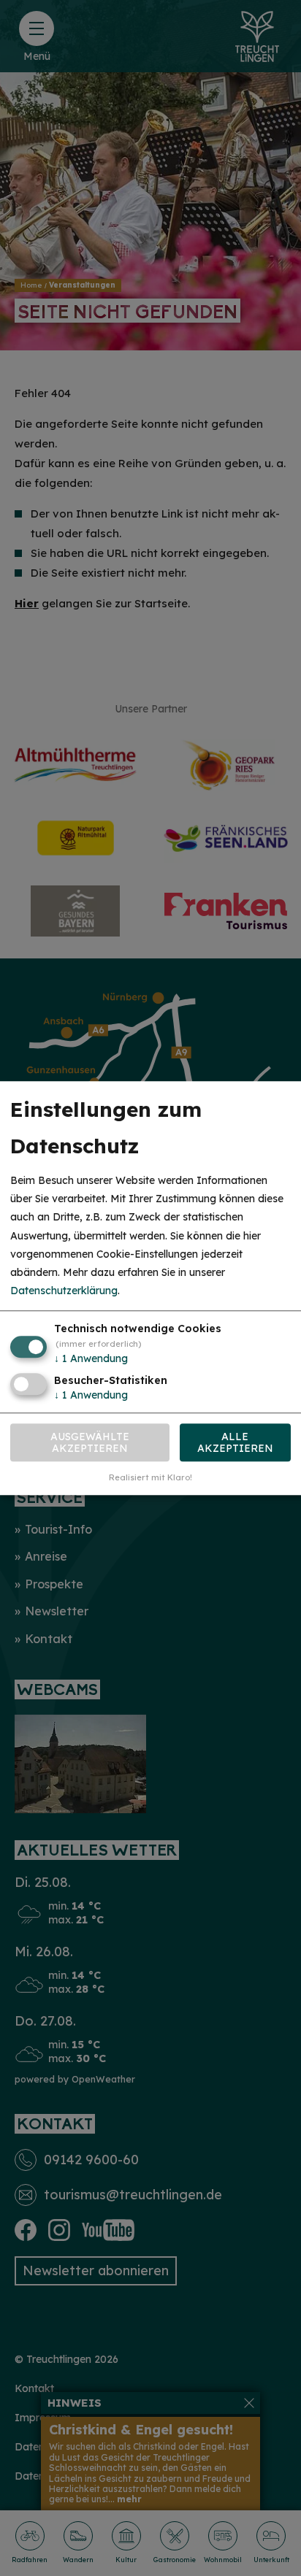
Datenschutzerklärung (64, 1291)
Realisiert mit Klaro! (150, 1477)
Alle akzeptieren (235, 1442)
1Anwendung (91, 1359)
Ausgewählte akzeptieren (90, 1442)
